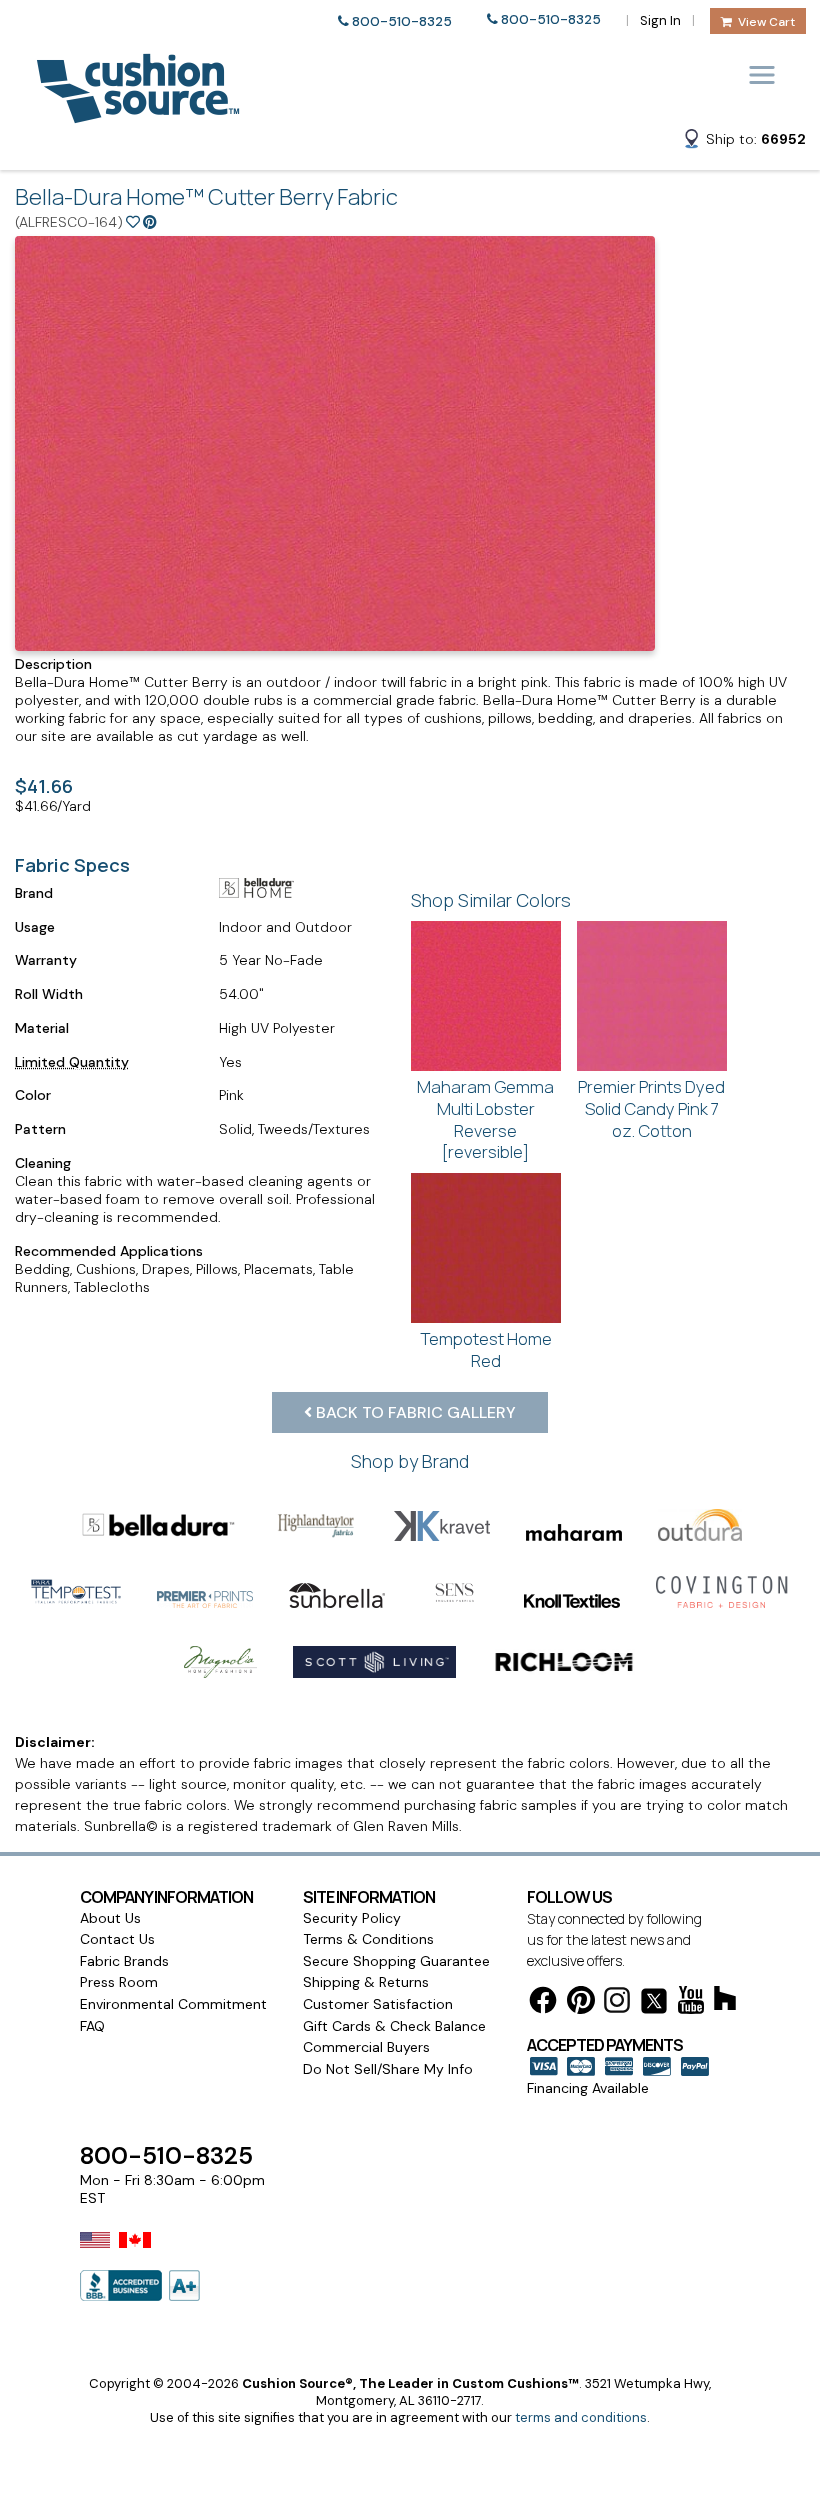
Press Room (119, 1982)
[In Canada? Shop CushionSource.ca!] (135, 2253)
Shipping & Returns (366, 1982)
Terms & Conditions (368, 1939)
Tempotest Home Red (486, 1349)
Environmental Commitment (173, 2004)
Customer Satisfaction (378, 2004)
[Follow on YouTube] (691, 2003)
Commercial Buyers (366, 2047)
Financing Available (588, 2088)
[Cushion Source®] (138, 113)
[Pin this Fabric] (150, 222)
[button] (744, 142)
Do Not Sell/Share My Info (388, 2069)
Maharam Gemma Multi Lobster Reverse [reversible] (485, 1119)
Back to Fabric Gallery (414, 1412)
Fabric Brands (124, 1961)
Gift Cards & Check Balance (394, 2026)
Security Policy (352, 1918)
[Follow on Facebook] (543, 2003)
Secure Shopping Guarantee (396, 1961)
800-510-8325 (402, 21)
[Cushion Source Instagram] (617, 2003)
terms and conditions (581, 2417)
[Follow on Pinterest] (581, 2003)
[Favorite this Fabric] (133, 222)
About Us (110, 1918)
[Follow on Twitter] (654, 2004)
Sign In (660, 20)
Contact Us (117, 1939)
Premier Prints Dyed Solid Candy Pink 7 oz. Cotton (651, 1108)
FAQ (92, 2026)
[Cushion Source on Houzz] (725, 2001)
